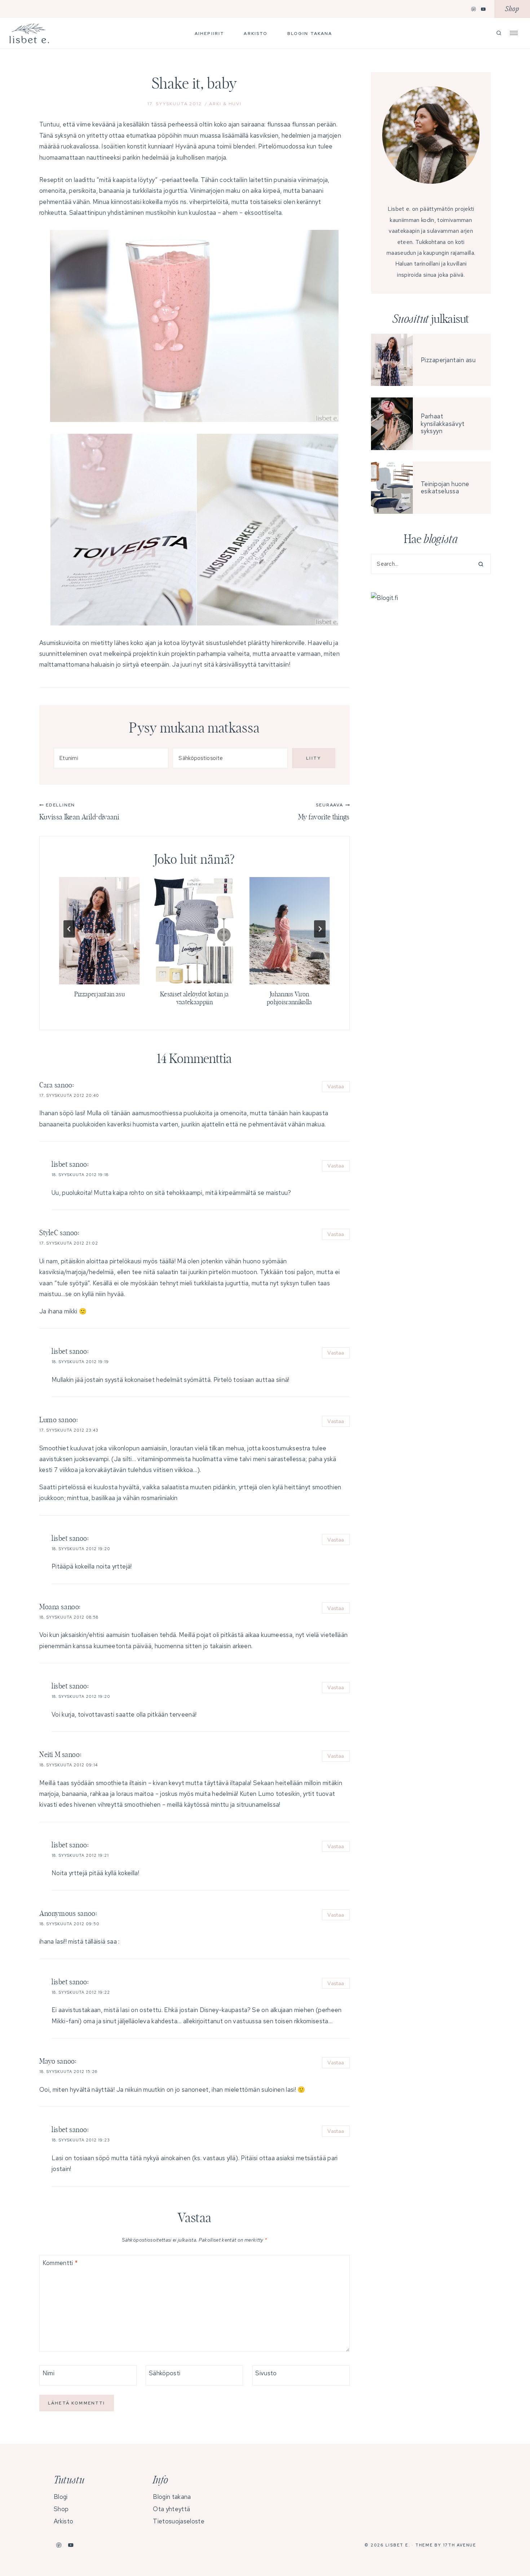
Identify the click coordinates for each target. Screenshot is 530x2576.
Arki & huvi (225, 104)
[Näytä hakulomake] (499, 33)
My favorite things (324, 811)
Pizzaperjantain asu (100, 995)
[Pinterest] (474, 9)
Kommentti (60, 2263)
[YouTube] (483, 9)
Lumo (48, 1420)
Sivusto (266, 2373)
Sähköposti (165, 2373)
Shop (512, 9)
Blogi (61, 2497)
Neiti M (50, 1755)
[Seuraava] (320, 929)
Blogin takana (310, 34)
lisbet (60, 1165)
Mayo (47, 2061)
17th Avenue (460, 2545)
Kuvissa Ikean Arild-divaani (79, 811)
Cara (46, 1085)
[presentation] (100, 931)
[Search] (478, 564)
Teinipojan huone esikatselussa (445, 488)
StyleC (49, 1233)
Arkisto (256, 34)
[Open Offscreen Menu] (514, 32)
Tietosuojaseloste (178, 2521)
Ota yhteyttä (171, 2509)
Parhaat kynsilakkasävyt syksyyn (443, 424)
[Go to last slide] (69, 929)
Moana (49, 1607)
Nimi (48, 2373)
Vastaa (336, 1086)
